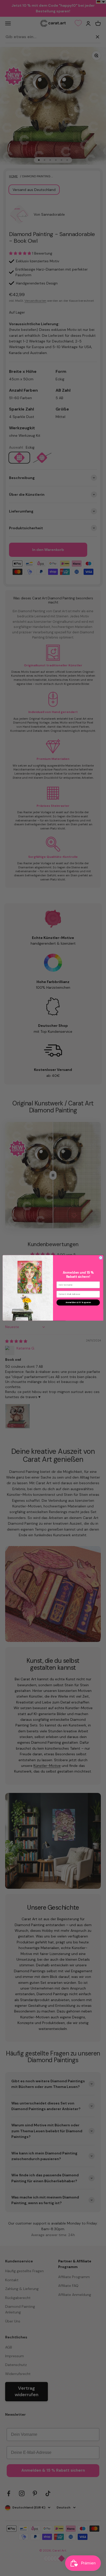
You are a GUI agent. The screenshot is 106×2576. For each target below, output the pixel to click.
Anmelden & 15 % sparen (78, 1302)
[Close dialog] (101, 1258)
